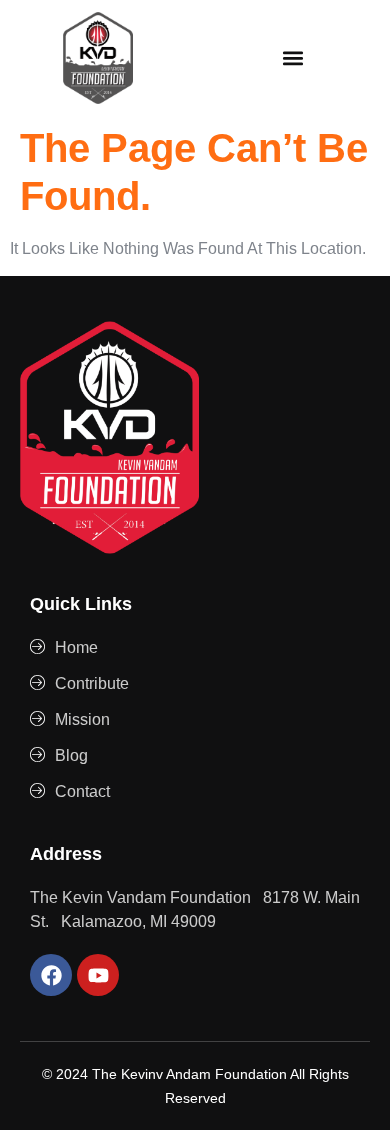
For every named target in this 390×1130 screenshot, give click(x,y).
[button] (292, 57)
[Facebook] (51, 975)
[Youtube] (98, 975)
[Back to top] (350, 1090)
